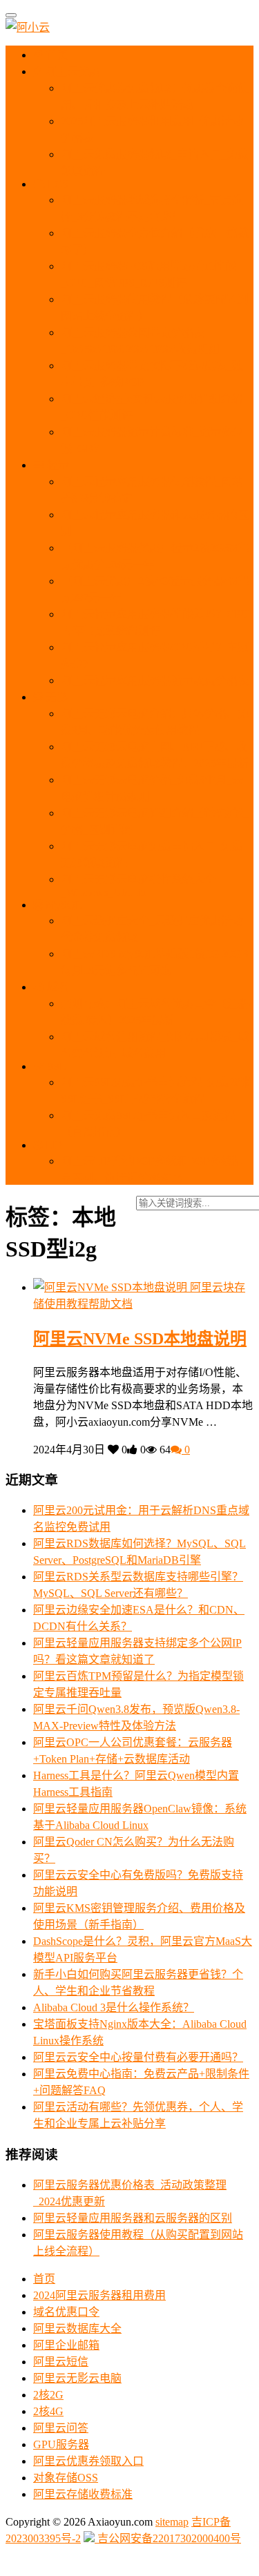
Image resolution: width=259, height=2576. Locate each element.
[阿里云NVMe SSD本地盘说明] (112, 1287)
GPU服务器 (61, 2444)
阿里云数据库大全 (77, 2328)
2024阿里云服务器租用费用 (99, 2295)
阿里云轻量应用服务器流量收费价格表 (155, 680)
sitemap (172, 2522)
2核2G (48, 2395)
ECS (57, 184)
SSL (55, 1066)
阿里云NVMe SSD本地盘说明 (140, 1339)
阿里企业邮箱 (66, 2345)
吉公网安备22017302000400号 (168, 2538)
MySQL (63, 905)
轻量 (57, 465)
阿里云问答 (61, 2428)
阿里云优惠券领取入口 (88, 2461)
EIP (52, 1145)
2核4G (48, 2411)
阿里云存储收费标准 (83, 2494)
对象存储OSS (66, 2478)
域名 (57, 987)
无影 (55, 697)
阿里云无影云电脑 (77, 2378)
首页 (56, 55)
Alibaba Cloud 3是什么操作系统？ (114, 2007)
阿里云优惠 (71, 71)
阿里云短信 (61, 2362)
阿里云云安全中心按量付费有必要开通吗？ (138, 2057)
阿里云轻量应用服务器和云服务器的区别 (133, 2218)
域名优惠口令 (66, 2312)
